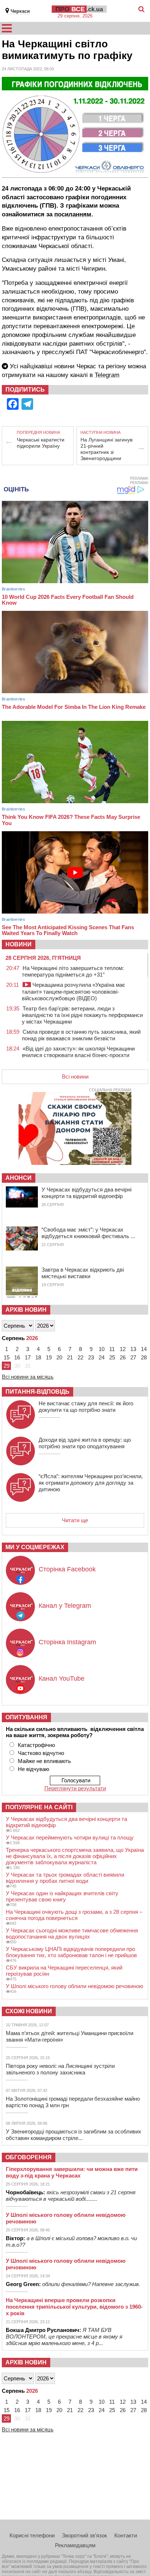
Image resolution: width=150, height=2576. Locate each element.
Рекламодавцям (75, 2545)
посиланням (73, 214)
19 (49, 1357)
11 (112, 1349)
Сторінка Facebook (67, 1569)
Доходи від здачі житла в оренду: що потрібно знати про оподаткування (85, 1443)
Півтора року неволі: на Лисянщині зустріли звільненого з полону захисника (60, 2069)
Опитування (26, 1717)
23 (91, 1357)
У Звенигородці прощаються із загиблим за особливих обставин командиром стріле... (74, 2135)
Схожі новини (29, 2011)
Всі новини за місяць (28, 1377)
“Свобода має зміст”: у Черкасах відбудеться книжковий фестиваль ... (88, 1233)
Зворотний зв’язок (84, 2535)
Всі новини (75, 1077)
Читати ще (75, 1520)
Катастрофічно (36, 1745)
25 (112, 1357)
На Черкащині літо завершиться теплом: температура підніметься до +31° (73, 971)
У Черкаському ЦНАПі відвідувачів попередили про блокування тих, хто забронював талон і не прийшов (71, 1952)
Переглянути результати (75, 1788)
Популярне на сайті (39, 1807)
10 (102, 1349)
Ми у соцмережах (35, 1547)
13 (133, 1349)
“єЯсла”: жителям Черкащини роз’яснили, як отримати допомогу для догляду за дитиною (91, 1483)
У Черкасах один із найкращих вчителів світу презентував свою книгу (62, 1896)
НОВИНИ (19, 944)
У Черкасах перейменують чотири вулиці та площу (70, 1837)
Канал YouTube (62, 1678)
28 (144, 1357)
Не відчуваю (33, 1769)
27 (133, 1357)
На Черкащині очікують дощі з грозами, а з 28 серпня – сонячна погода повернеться (74, 1915)
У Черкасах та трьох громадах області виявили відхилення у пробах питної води (65, 1878)
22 (80, 1357)
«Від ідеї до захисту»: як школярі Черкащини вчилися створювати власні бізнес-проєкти (78, 1052)
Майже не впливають (44, 1761)
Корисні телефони (32, 2535)
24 (102, 1357)
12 (123, 1349)
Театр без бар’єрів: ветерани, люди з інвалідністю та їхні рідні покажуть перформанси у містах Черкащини (82, 1015)
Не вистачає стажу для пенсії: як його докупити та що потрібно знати (86, 1407)
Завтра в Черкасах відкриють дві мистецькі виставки (83, 1273)
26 (123, 1357)
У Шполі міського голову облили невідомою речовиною (74, 1986)
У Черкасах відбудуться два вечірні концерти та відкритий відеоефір (86, 1193)
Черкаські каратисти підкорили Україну (41, 443)
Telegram (107, 375)
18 (38, 1357)
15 (7, 1357)
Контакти (126, 2535)
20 (59, 1357)
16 (17, 1357)
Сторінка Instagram (67, 1642)
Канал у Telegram (65, 1606)
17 (28, 1357)
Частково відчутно (41, 1753)
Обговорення (29, 2157)
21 (70, 1357)
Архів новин (26, 1310)
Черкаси (20, 11)
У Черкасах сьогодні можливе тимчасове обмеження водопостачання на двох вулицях (72, 1933)
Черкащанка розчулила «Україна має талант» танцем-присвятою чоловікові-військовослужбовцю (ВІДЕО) (74, 991)
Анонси (19, 1178)
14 (144, 1349)
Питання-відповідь (37, 1392)
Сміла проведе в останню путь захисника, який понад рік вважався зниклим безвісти (81, 1035)
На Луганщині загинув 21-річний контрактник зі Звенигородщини (106, 449)
